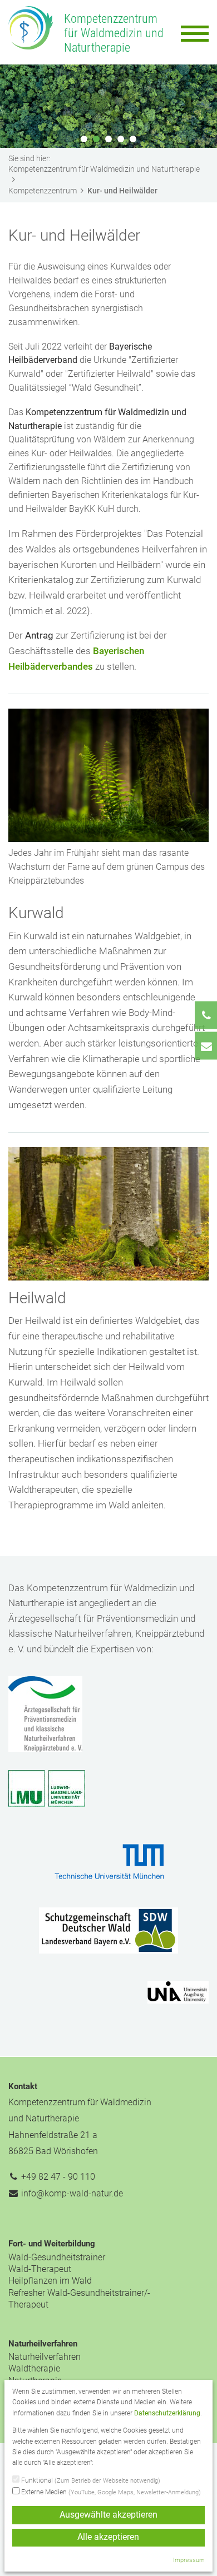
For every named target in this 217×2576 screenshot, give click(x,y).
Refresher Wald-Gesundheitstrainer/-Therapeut (79, 2299)
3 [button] (108, 139)
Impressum (189, 2560)
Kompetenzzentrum (43, 191)
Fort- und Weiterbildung (52, 2244)
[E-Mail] (206, 1046)
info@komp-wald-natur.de (72, 2193)
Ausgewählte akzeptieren (108, 2515)
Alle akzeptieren (108, 2537)
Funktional (90, 2480)
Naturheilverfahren (43, 2344)
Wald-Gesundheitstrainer (57, 2257)
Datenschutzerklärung (167, 2413)
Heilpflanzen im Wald (50, 2281)
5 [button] (133, 139)
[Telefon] (206, 1015)
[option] (108, 106)
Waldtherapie (34, 2368)
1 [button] (84, 139)
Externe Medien (110, 2492)
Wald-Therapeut (40, 2269)
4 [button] (121, 139)
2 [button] (96, 139)
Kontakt (23, 2086)
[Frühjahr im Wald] (108, 774)
